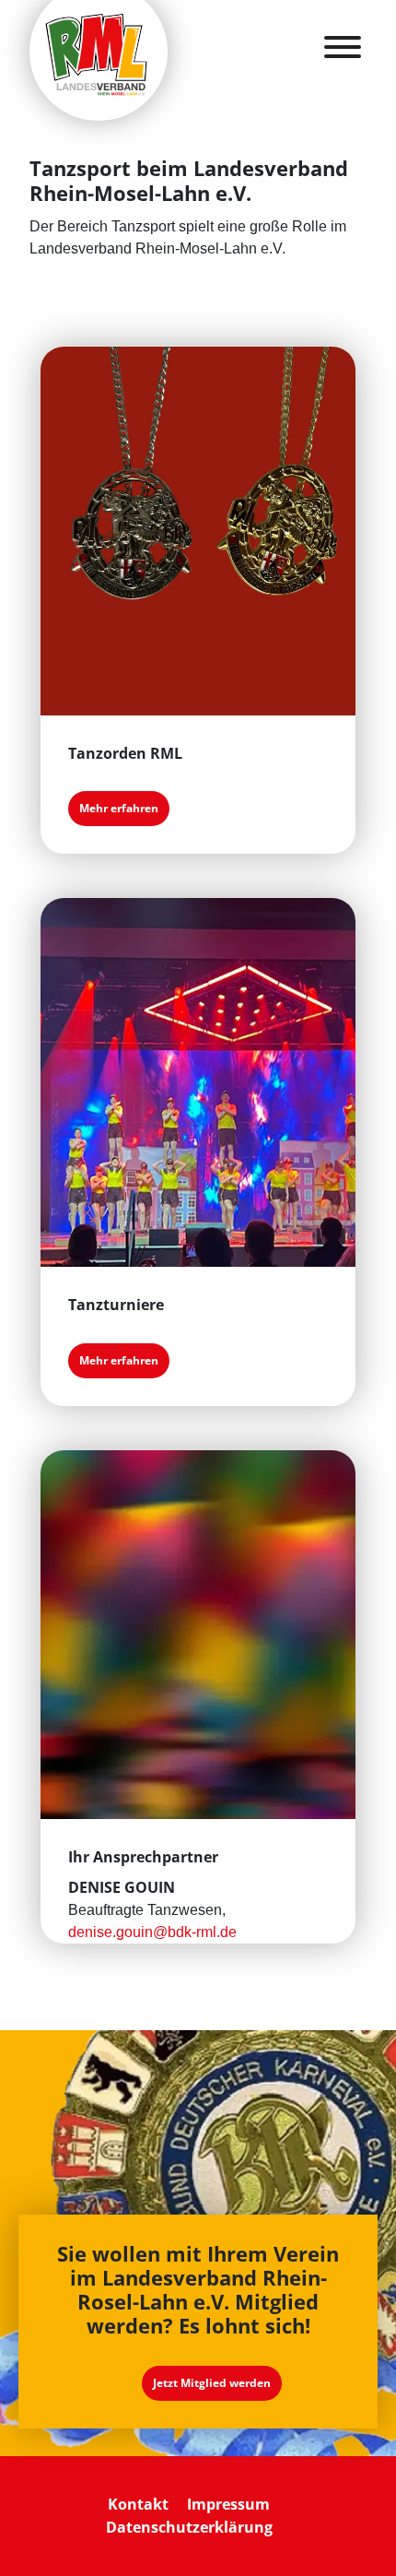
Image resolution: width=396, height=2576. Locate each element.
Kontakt (138, 2504)
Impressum (228, 2504)
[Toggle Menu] (343, 47)
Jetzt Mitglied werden (212, 2383)
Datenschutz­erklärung (189, 2527)
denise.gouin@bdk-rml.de (152, 1932)
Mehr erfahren (119, 808)
